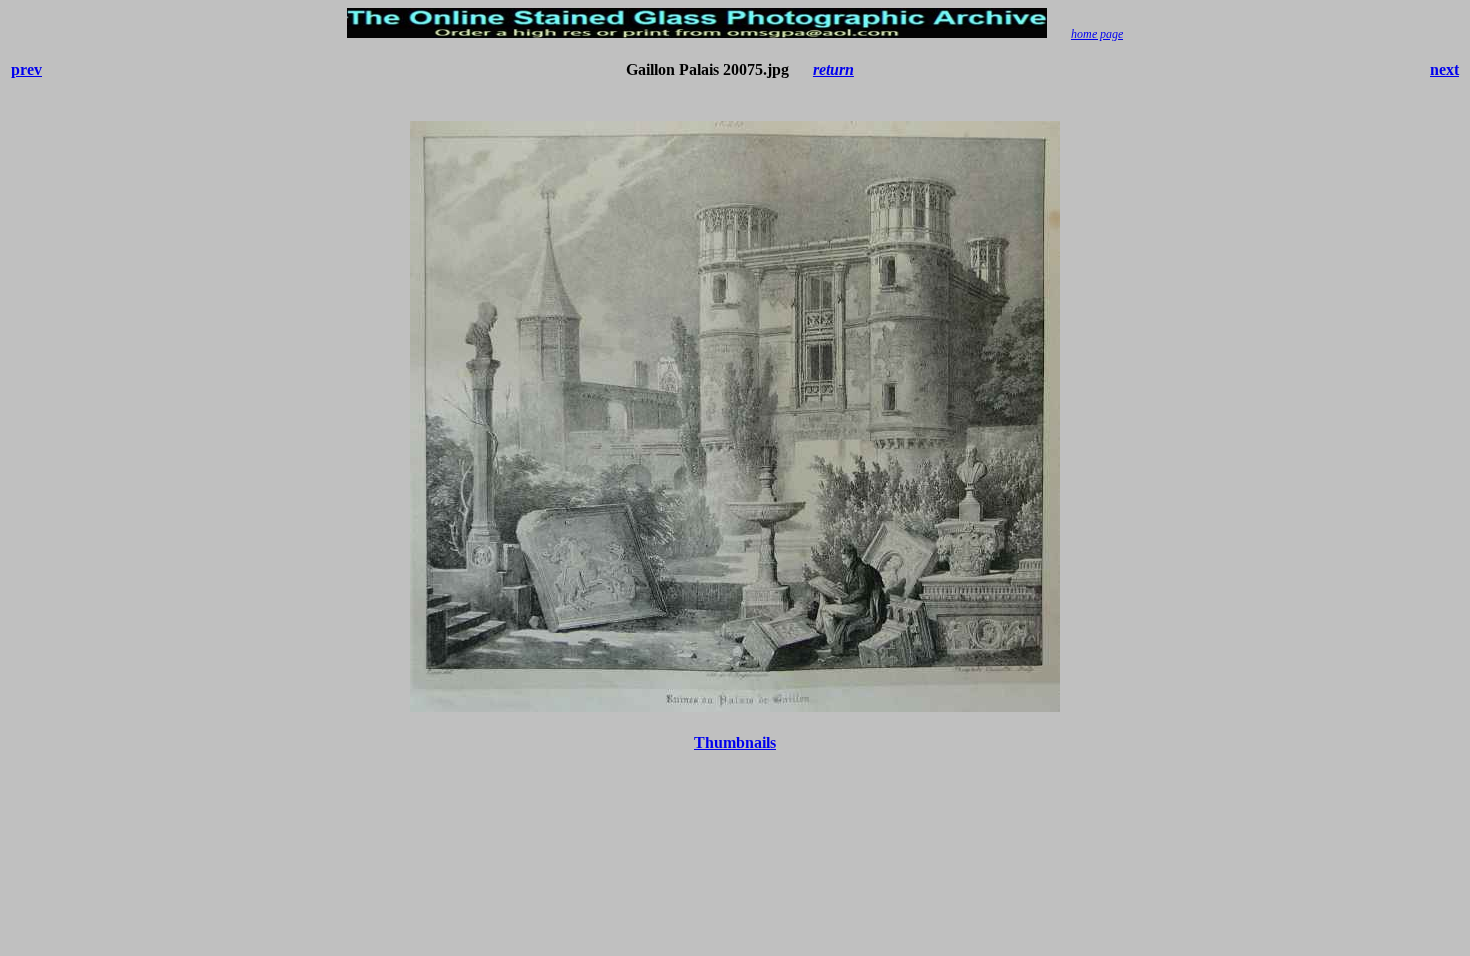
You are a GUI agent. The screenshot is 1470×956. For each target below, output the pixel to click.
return (833, 69)
